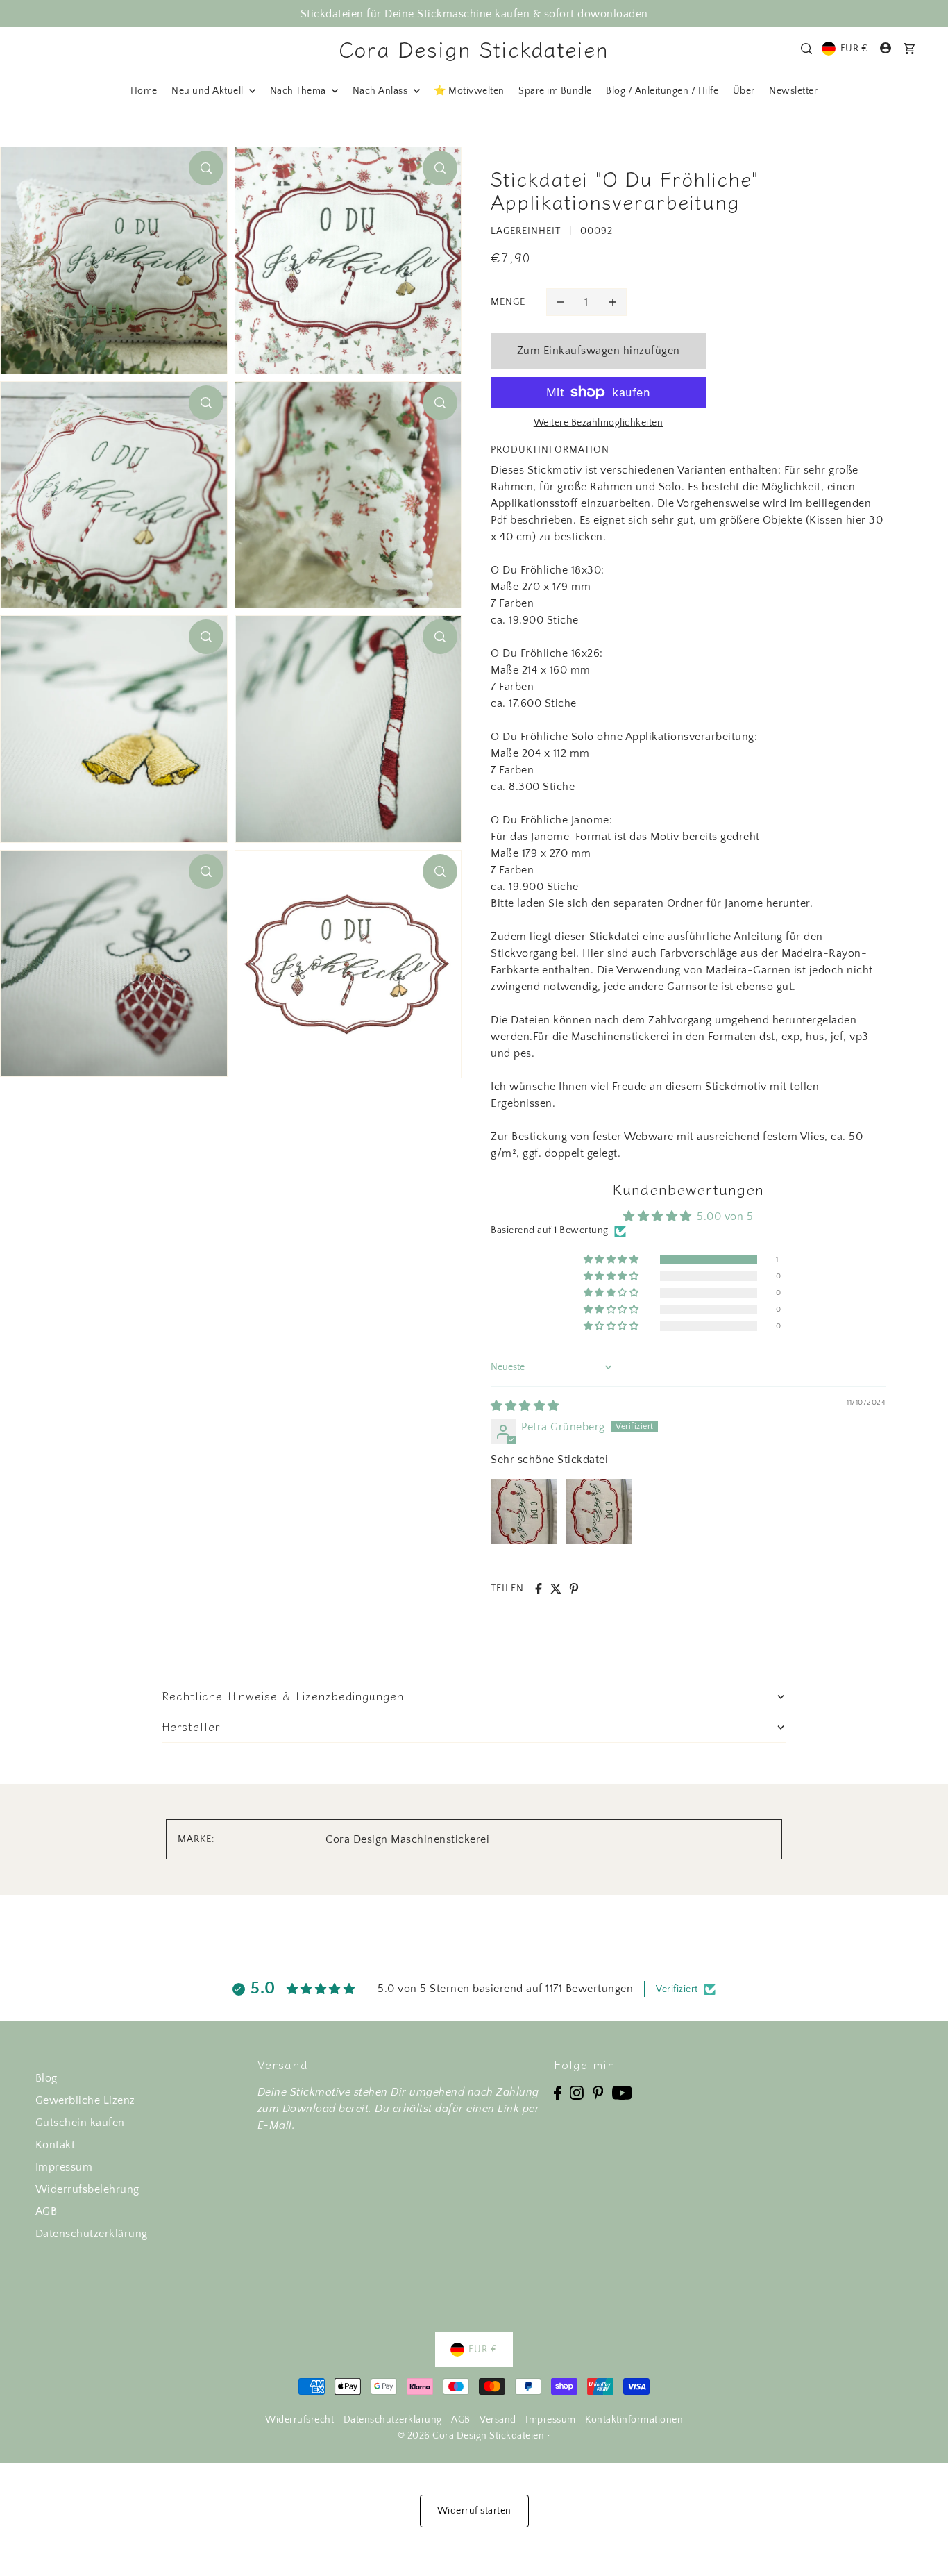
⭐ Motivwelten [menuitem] (469, 91)
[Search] (807, 49)
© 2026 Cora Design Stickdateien (471, 2436)
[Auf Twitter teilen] (556, 1589)
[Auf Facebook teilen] (539, 1589)
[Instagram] (577, 2092)
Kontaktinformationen (634, 2420)
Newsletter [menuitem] (793, 91)
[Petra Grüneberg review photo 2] (599, 1512)
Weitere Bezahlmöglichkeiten (599, 423)
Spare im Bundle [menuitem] (555, 91)
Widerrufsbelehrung (87, 2189)
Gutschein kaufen (80, 2123)
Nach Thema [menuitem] (299, 91)
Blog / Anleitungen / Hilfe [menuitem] (662, 91)
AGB (46, 2211)
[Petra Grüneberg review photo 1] (524, 1512)
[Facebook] (558, 2092)
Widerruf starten (474, 2511)
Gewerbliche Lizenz (85, 2100)
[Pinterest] (598, 2092)
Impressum (64, 2167)
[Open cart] (910, 49)
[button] (612, 1260)
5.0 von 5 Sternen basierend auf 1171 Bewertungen (505, 1989)
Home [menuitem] (144, 91)
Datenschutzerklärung (92, 2234)
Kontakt (56, 2145)
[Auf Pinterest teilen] (574, 1589)
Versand (498, 2420)
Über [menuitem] (744, 91)
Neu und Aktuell (209, 91)
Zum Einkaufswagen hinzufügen (599, 351)
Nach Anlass (381, 91)
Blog (46, 2078)
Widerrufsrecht (299, 2420)
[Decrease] (560, 302)
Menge (508, 302)
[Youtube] (622, 2092)
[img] (525, 1406)
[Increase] (613, 302)
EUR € (854, 49)
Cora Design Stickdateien (474, 49)
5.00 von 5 (725, 1216)
